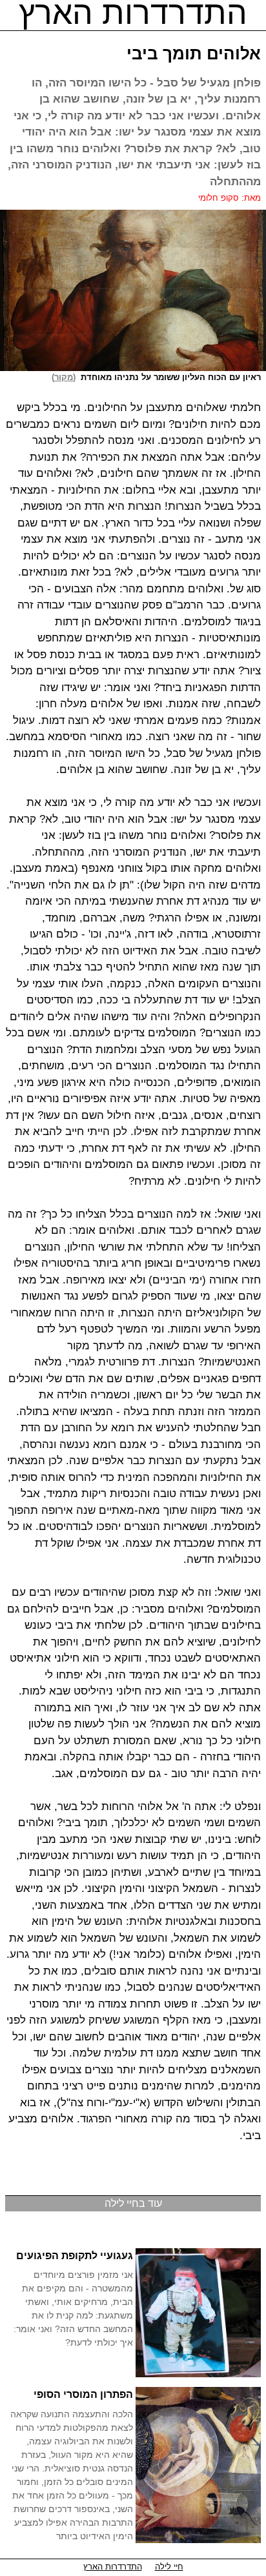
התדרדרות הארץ (113, 2567)
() (66, 377)
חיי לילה (169, 2567)
